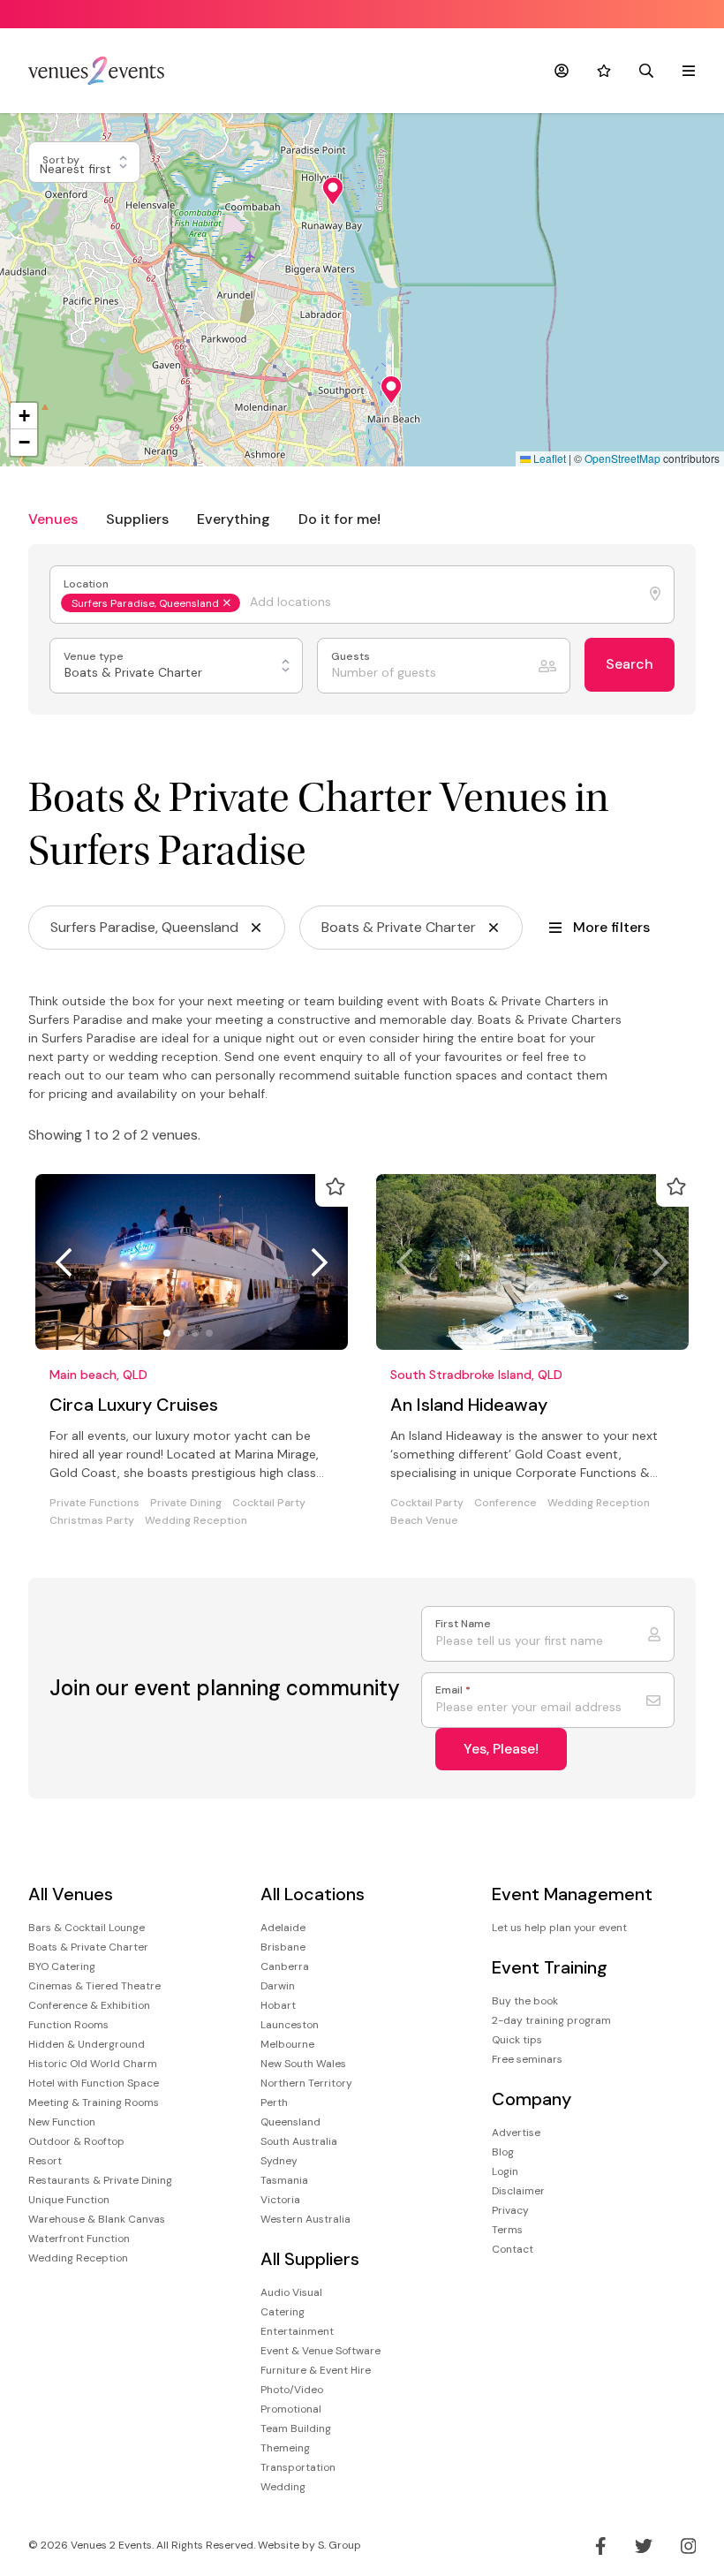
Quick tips (517, 2040)
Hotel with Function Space (94, 2083)
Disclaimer (518, 2191)
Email (453, 1690)
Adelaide (283, 1928)
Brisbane (283, 1947)
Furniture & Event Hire (316, 2370)
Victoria (280, 2200)
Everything (234, 519)
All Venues (71, 1894)
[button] (333, 191)
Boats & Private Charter (88, 1947)
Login (505, 2171)
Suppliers (137, 519)
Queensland (290, 2122)
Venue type (95, 657)
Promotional (291, 2409)
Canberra (285, 1966)
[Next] (320, 1262)
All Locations (313, 1894)
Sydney (279, 2161)
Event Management (572, 1894)
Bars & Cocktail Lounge (87, 1928)
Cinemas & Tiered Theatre (94, 1986)
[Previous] (64, 1262)
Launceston (290, 2025)
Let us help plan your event (559, 1928)
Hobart (278, 2005)
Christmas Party (92, 1521)
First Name (463, 1624)
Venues (53, 519)
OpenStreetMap (622, 458)
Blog (503, 2152)
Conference (505, 1503)
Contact (513, 2249)
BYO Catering (62, 1966)
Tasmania (284, 2180)
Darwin (278, 1986)
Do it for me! (339, 519)
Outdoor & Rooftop (76, 2141)
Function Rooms (68, 2025)
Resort (45, 2161)
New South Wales (303, 2064)
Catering (283, 2312)
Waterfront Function (79, 2239)
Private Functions (94, 1503)
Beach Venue (424, 1521)
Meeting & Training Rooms (94, 2102)
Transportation (298, 2467)
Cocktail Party (269, 1503)
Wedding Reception (196, 1521)
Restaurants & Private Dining (100, 2180)
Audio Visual (291, 2292)
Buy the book (525, 2001)
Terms (507, 2230)
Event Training (550, 1968)
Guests (352, 657)
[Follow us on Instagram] (689, 2546)
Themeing (285, 2448)
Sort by (62, 160)
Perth (274, 2102)
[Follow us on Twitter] (644, 2546)
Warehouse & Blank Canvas (97, 2219)
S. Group (339, 2545)
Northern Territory (306, 2083)
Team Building (296, 2428)
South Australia (299, 2141)
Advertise (516, 2133)
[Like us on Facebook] (601, 2546)
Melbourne (287, 2044)
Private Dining (186, 1503)
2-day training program (551, 2020)
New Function (62, 2122)
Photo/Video (292, 2390)
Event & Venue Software (321, 2351)
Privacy (510, 2210)
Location (87, 584)
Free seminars (527, 2059)
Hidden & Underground (87, 2044)
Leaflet (548, 458)
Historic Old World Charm (93, 2064)
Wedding (283, 2487)
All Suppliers (310, 2259)
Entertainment (297, 2331)
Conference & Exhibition (89, 2005)
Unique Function (69, 2200)
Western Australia (305, 2219)
